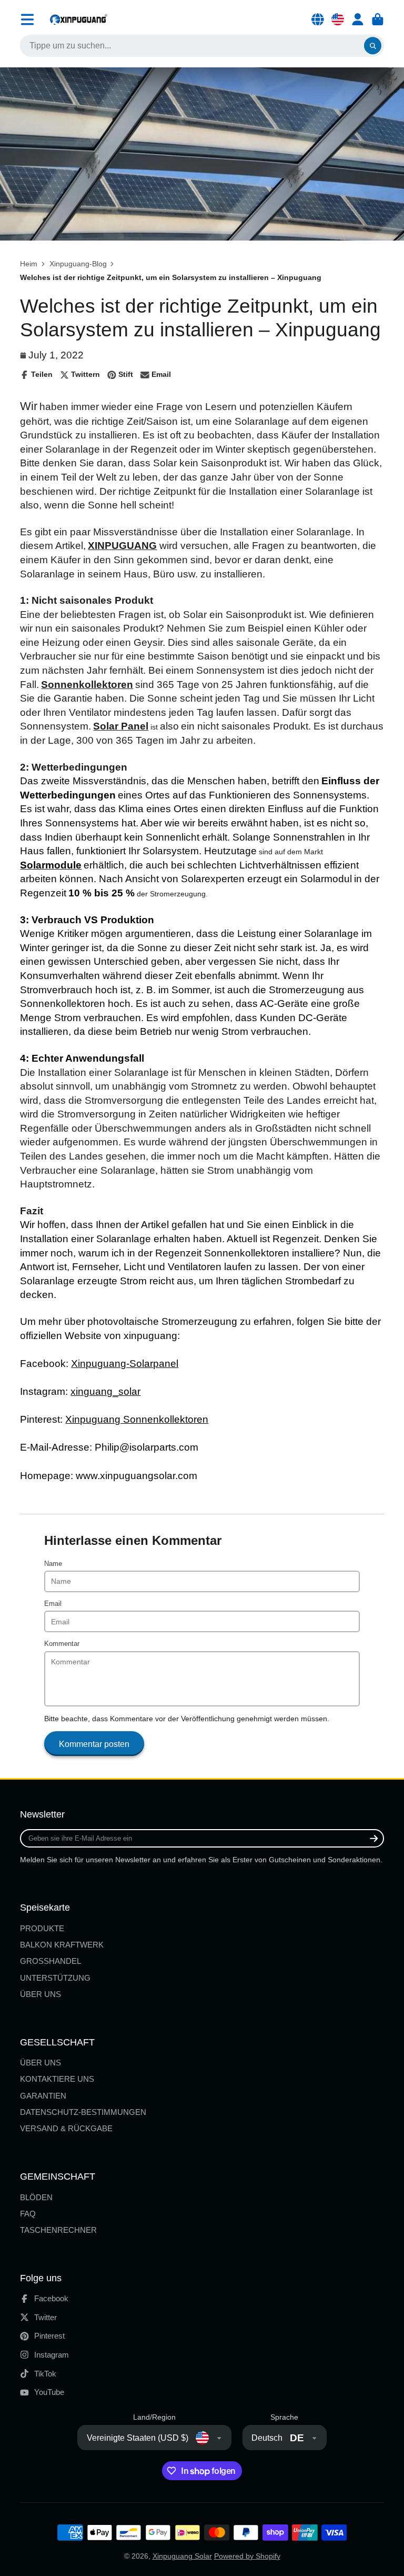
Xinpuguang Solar (182, 2556)
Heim (29, 264)
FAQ (28, 2214)
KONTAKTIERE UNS (57, 2079)
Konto (358, 19)
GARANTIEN (43, 2096)
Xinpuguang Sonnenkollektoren (137, 1419)
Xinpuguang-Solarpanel (125, 1364)
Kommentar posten (94, 1744)
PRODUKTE (42, 1928)
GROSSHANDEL (50, 1961)
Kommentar (62, 1644)
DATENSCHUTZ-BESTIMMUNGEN (83, 2112)
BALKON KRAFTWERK (62, 1945)
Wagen (378, 19)
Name (53, 1564)
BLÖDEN (36, 2197)
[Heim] (78, 19)
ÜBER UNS (41, 1994)
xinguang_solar (105, 1391)
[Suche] (373, 46)
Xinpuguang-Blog (78, 264)
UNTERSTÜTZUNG (55, 1978)
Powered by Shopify (247, 2556)
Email (53, 1604)
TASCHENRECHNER (58, 2230)
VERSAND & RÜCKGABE (66, 2128)
